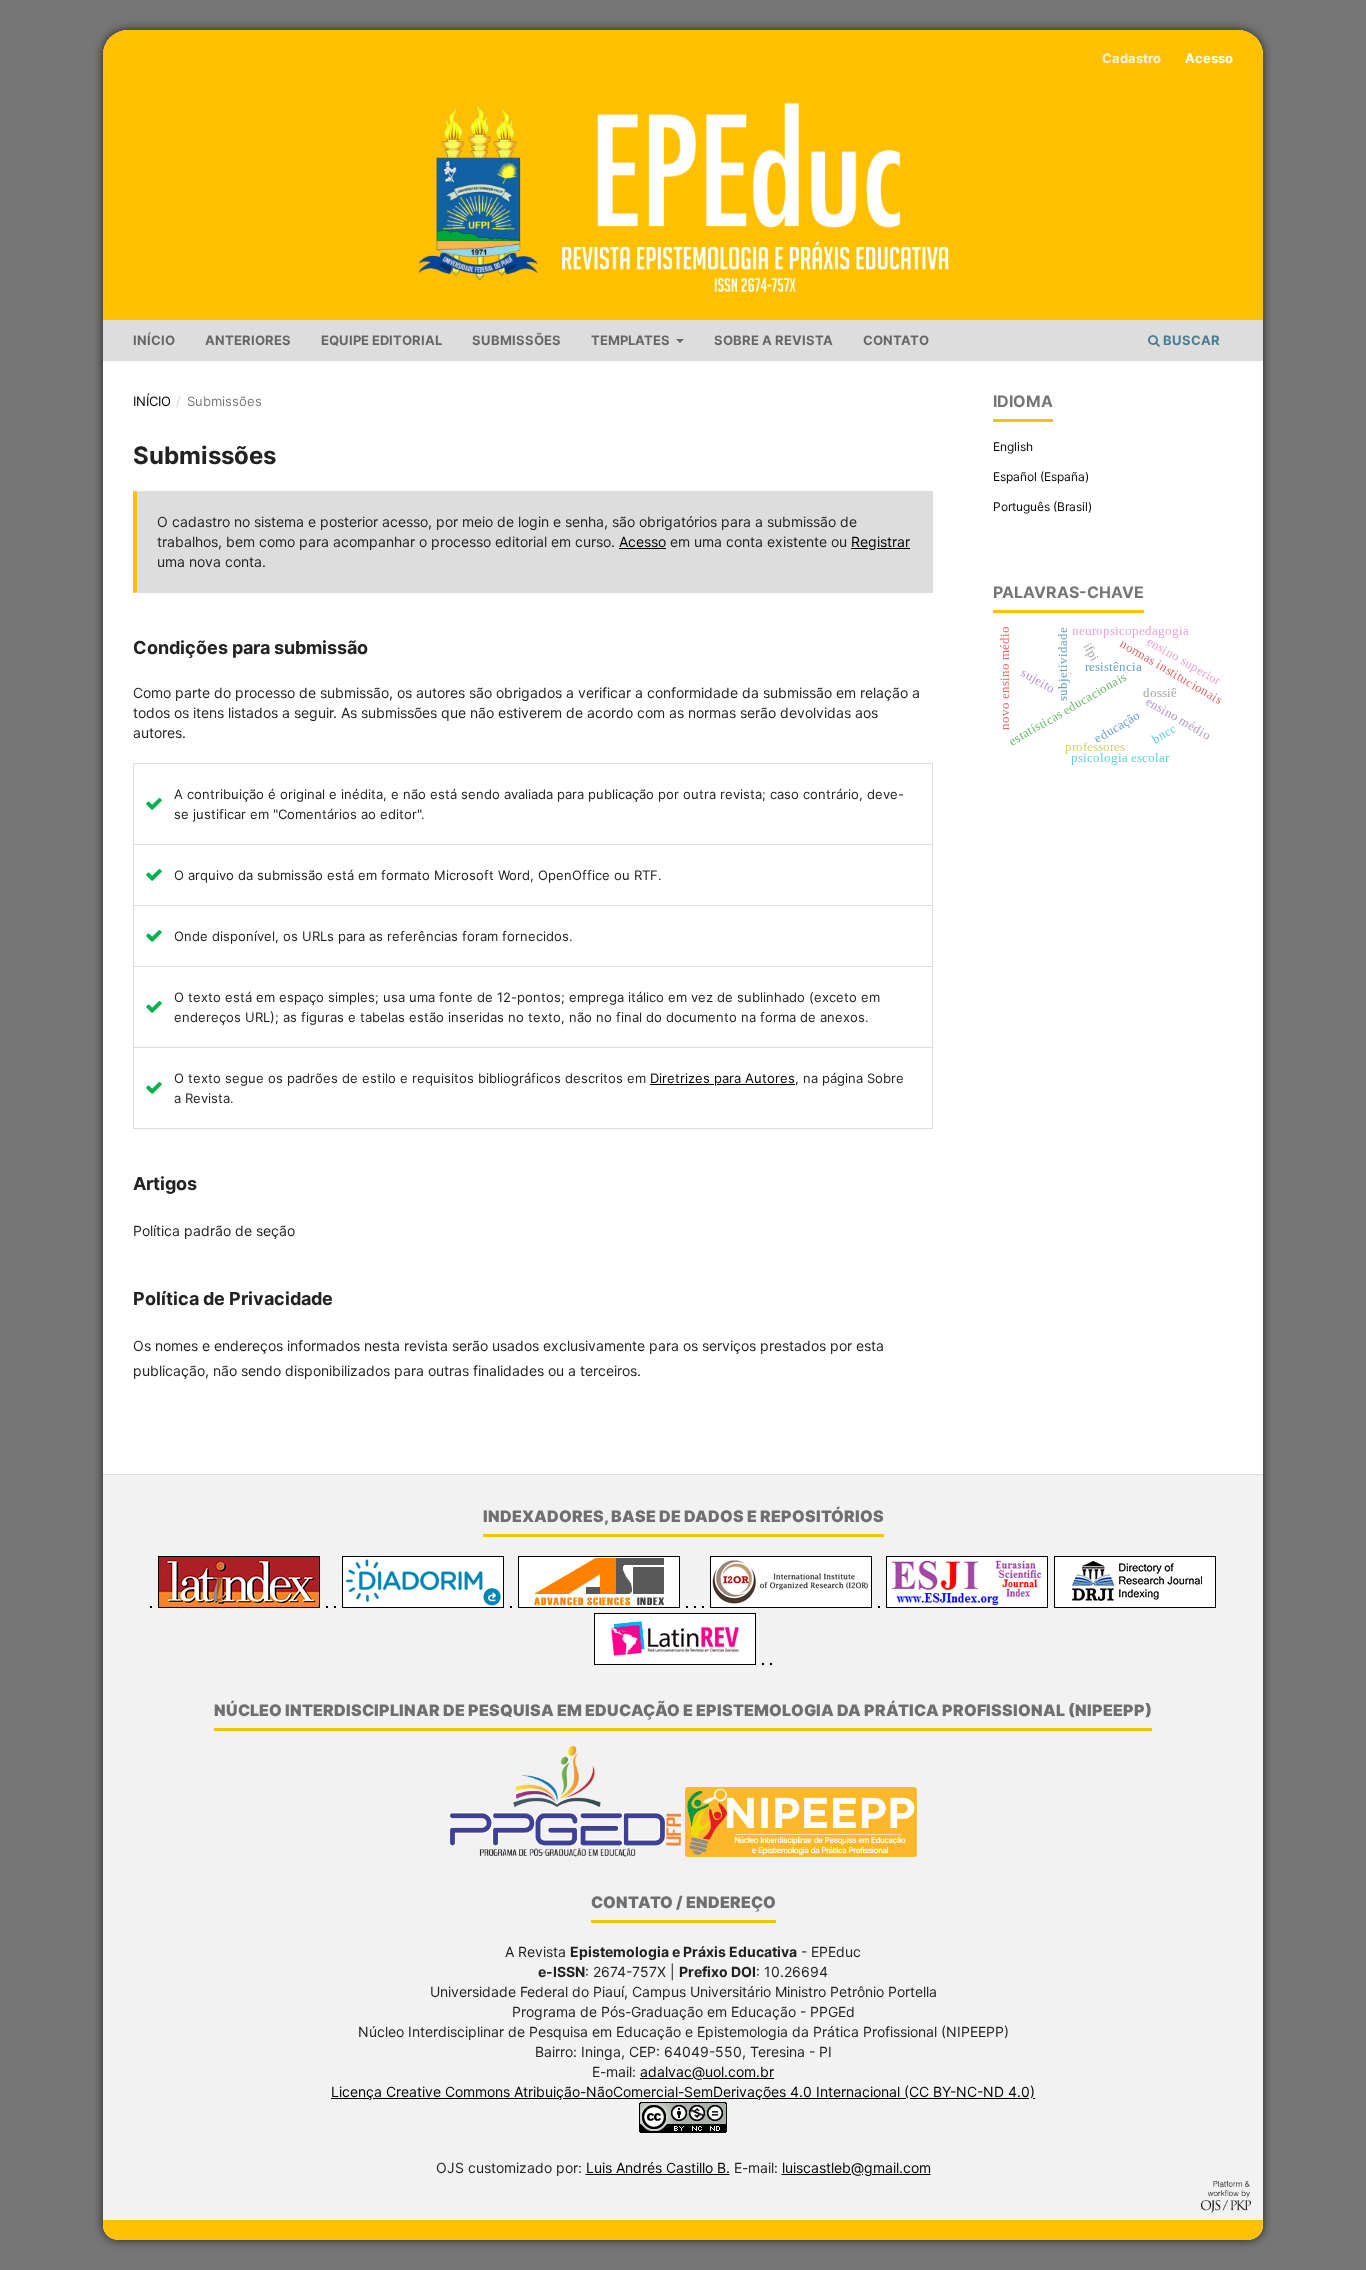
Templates (632, 340)
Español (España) (1041, 476)
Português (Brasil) (1042, 506)
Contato (896, 340)
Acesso (1209, 58)
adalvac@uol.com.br (707, 2071)
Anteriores (248, 340)
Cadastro (1131, 58)
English (1013, 446)
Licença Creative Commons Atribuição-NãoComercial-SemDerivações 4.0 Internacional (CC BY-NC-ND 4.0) (683, 2091)
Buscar (1190, 340)
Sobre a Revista (773, 340)
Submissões (516, 340)
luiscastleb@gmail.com (856, 2167)
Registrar (880, 541)
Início (154, 340)
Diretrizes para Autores (722, 1078)
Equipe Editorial (381, 340)
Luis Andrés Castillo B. (658, 2167)
